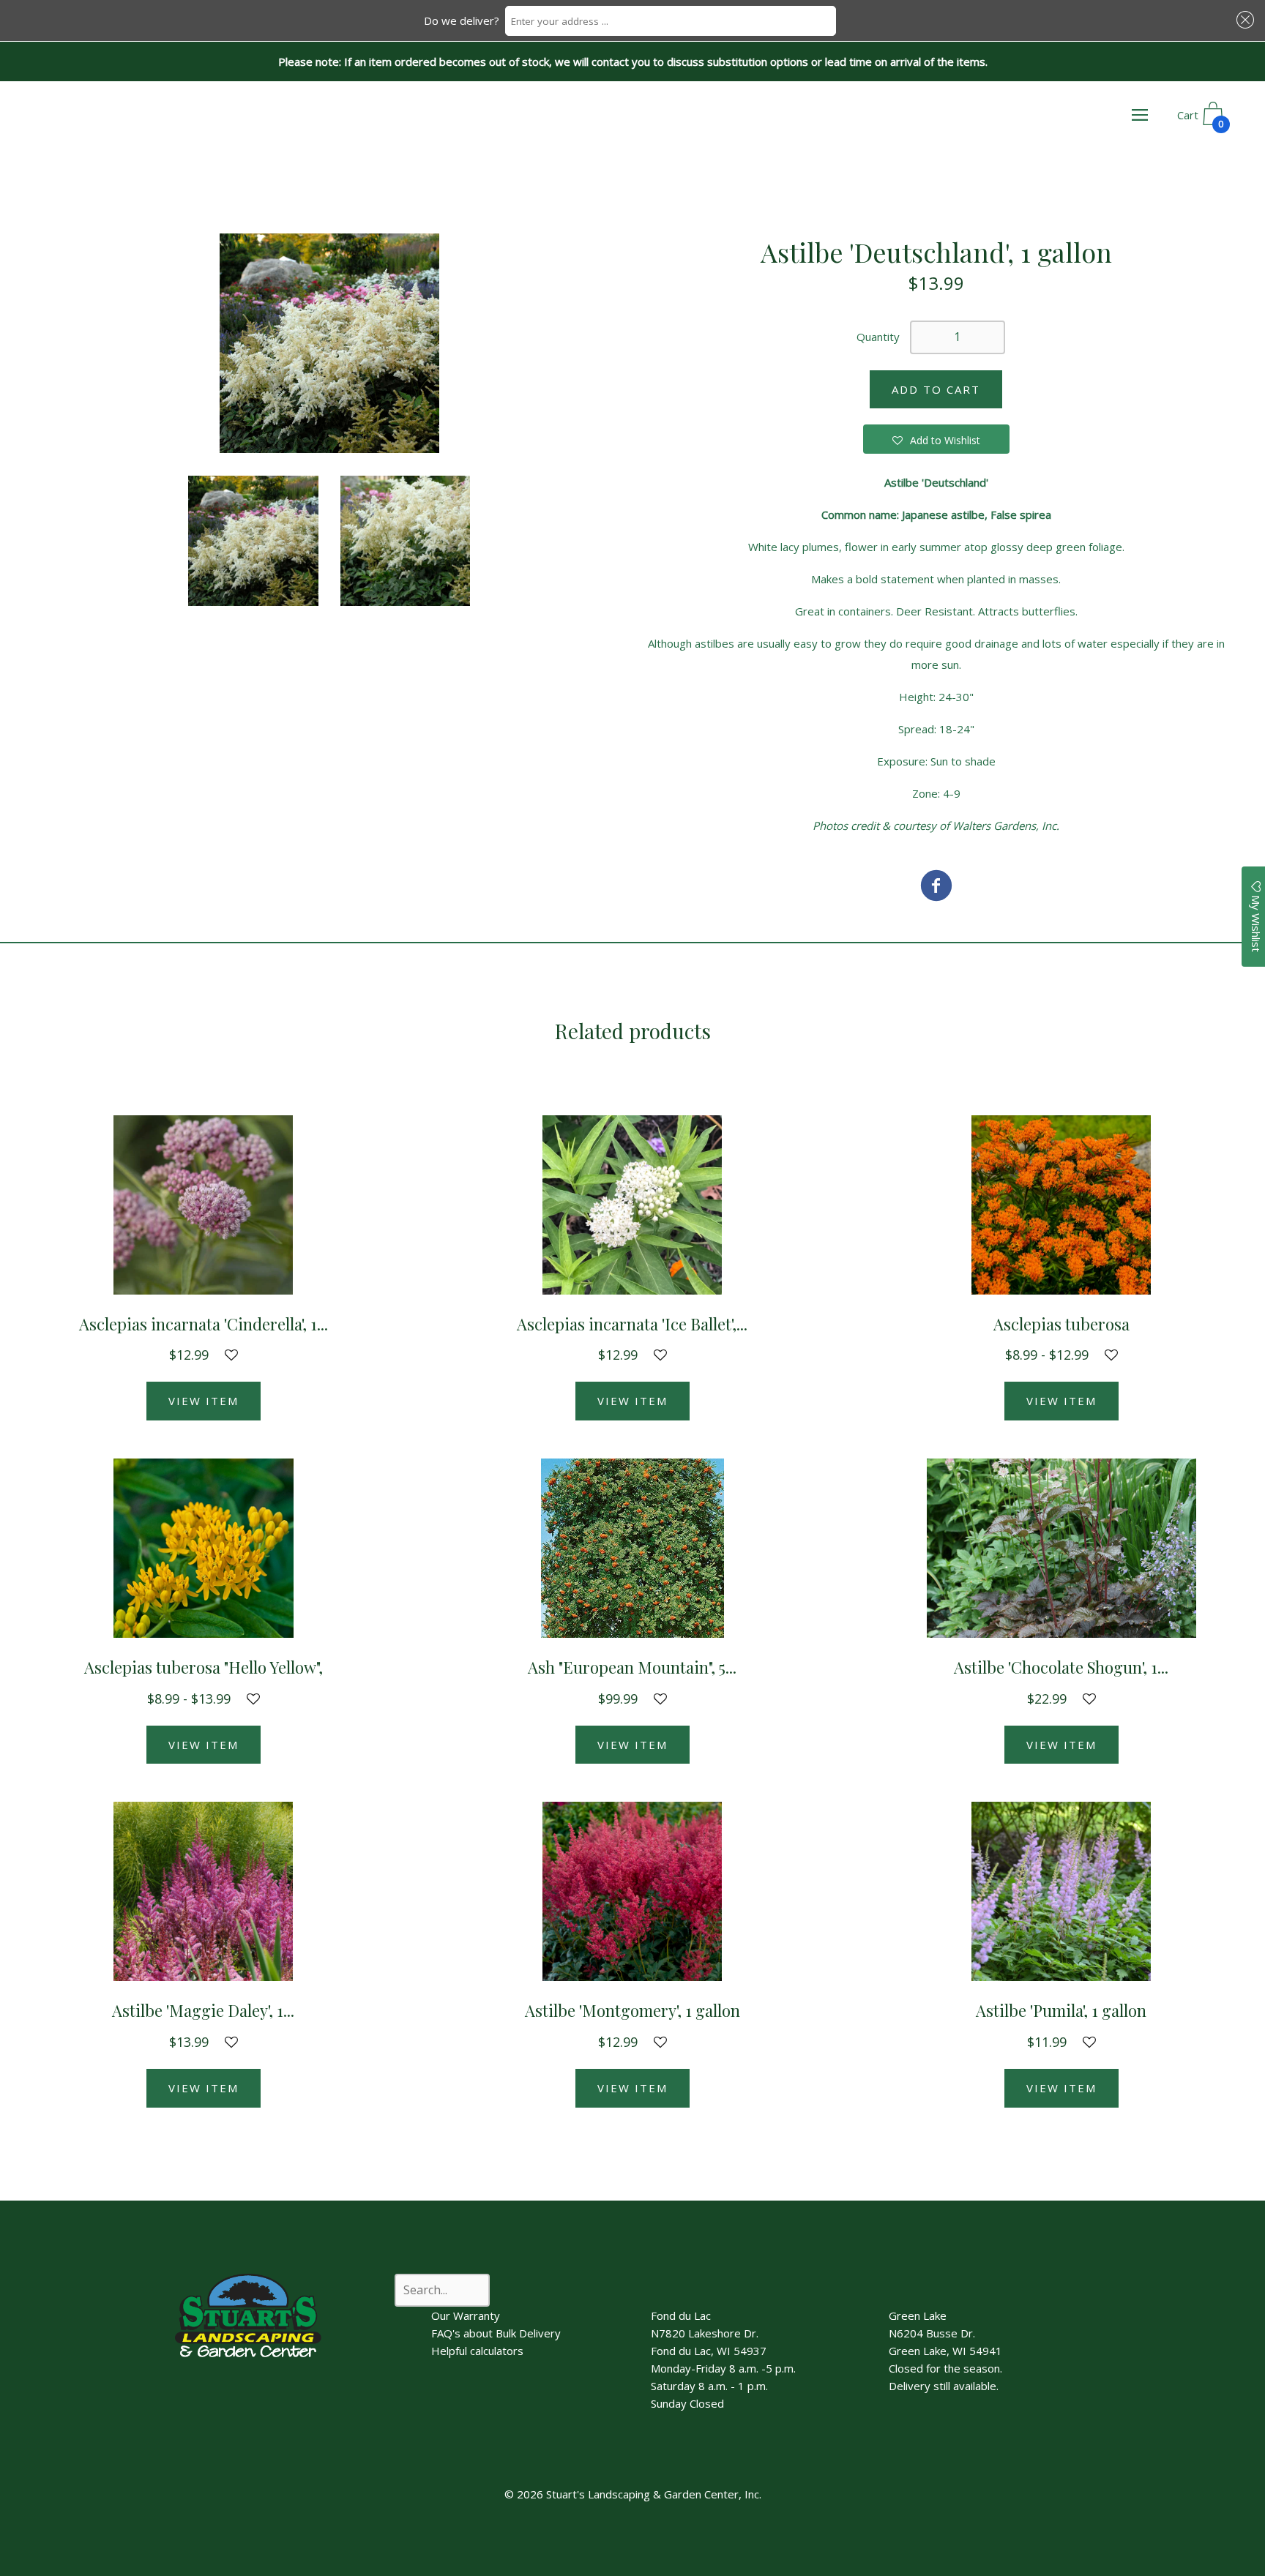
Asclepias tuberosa (1061, 1324)
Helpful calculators (477, 2351)
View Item (204, 1401)
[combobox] (671, 21)
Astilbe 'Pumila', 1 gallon (1061, 2010)
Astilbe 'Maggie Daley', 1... (203, 2010)
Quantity (878, 337)
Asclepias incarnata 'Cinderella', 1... (204, 1324)
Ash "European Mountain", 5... (632, 1667)
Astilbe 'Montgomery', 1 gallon (632, 2010)
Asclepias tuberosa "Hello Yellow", (204, 1667)
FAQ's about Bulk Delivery (496, 2333)
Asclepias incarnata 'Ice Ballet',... (632, 1324)
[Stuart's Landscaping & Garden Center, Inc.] (936, 887)
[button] (1243, 20)
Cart (1201, 119)
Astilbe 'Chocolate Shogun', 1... (1061, 1667)
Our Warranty (466, 2315)
